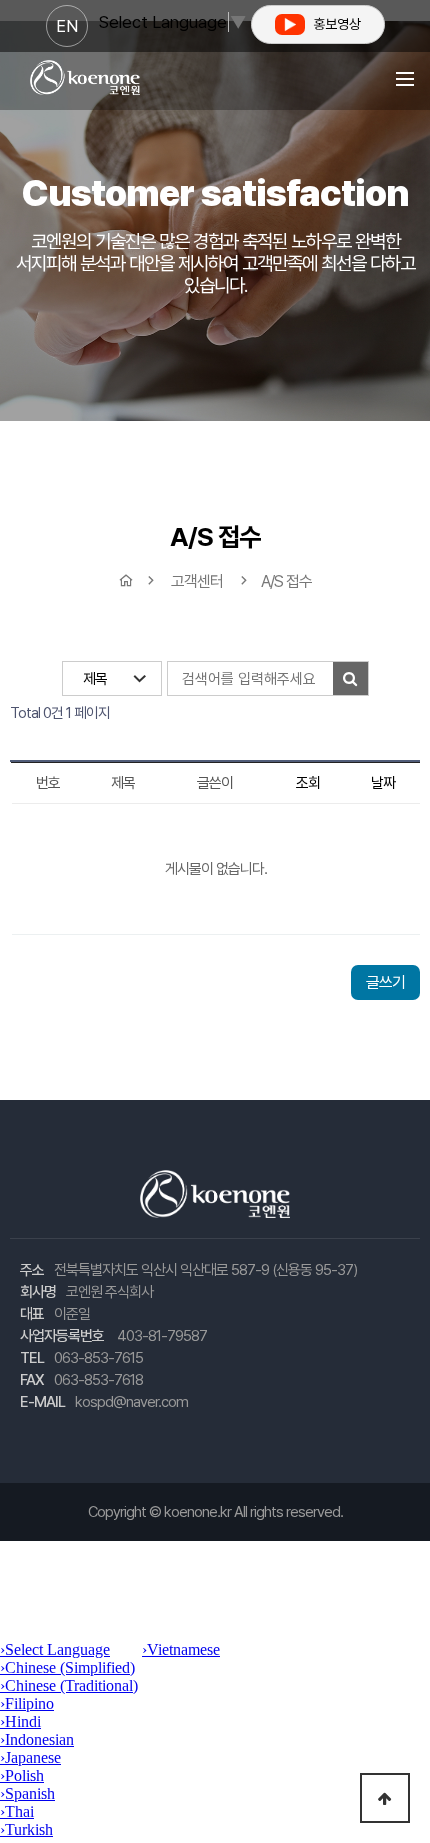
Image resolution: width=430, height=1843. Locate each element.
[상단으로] (385, 1798)
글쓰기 (385, 982)
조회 (308, 783)
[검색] (350, 678)
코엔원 (85, 78)
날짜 (383, 783)
